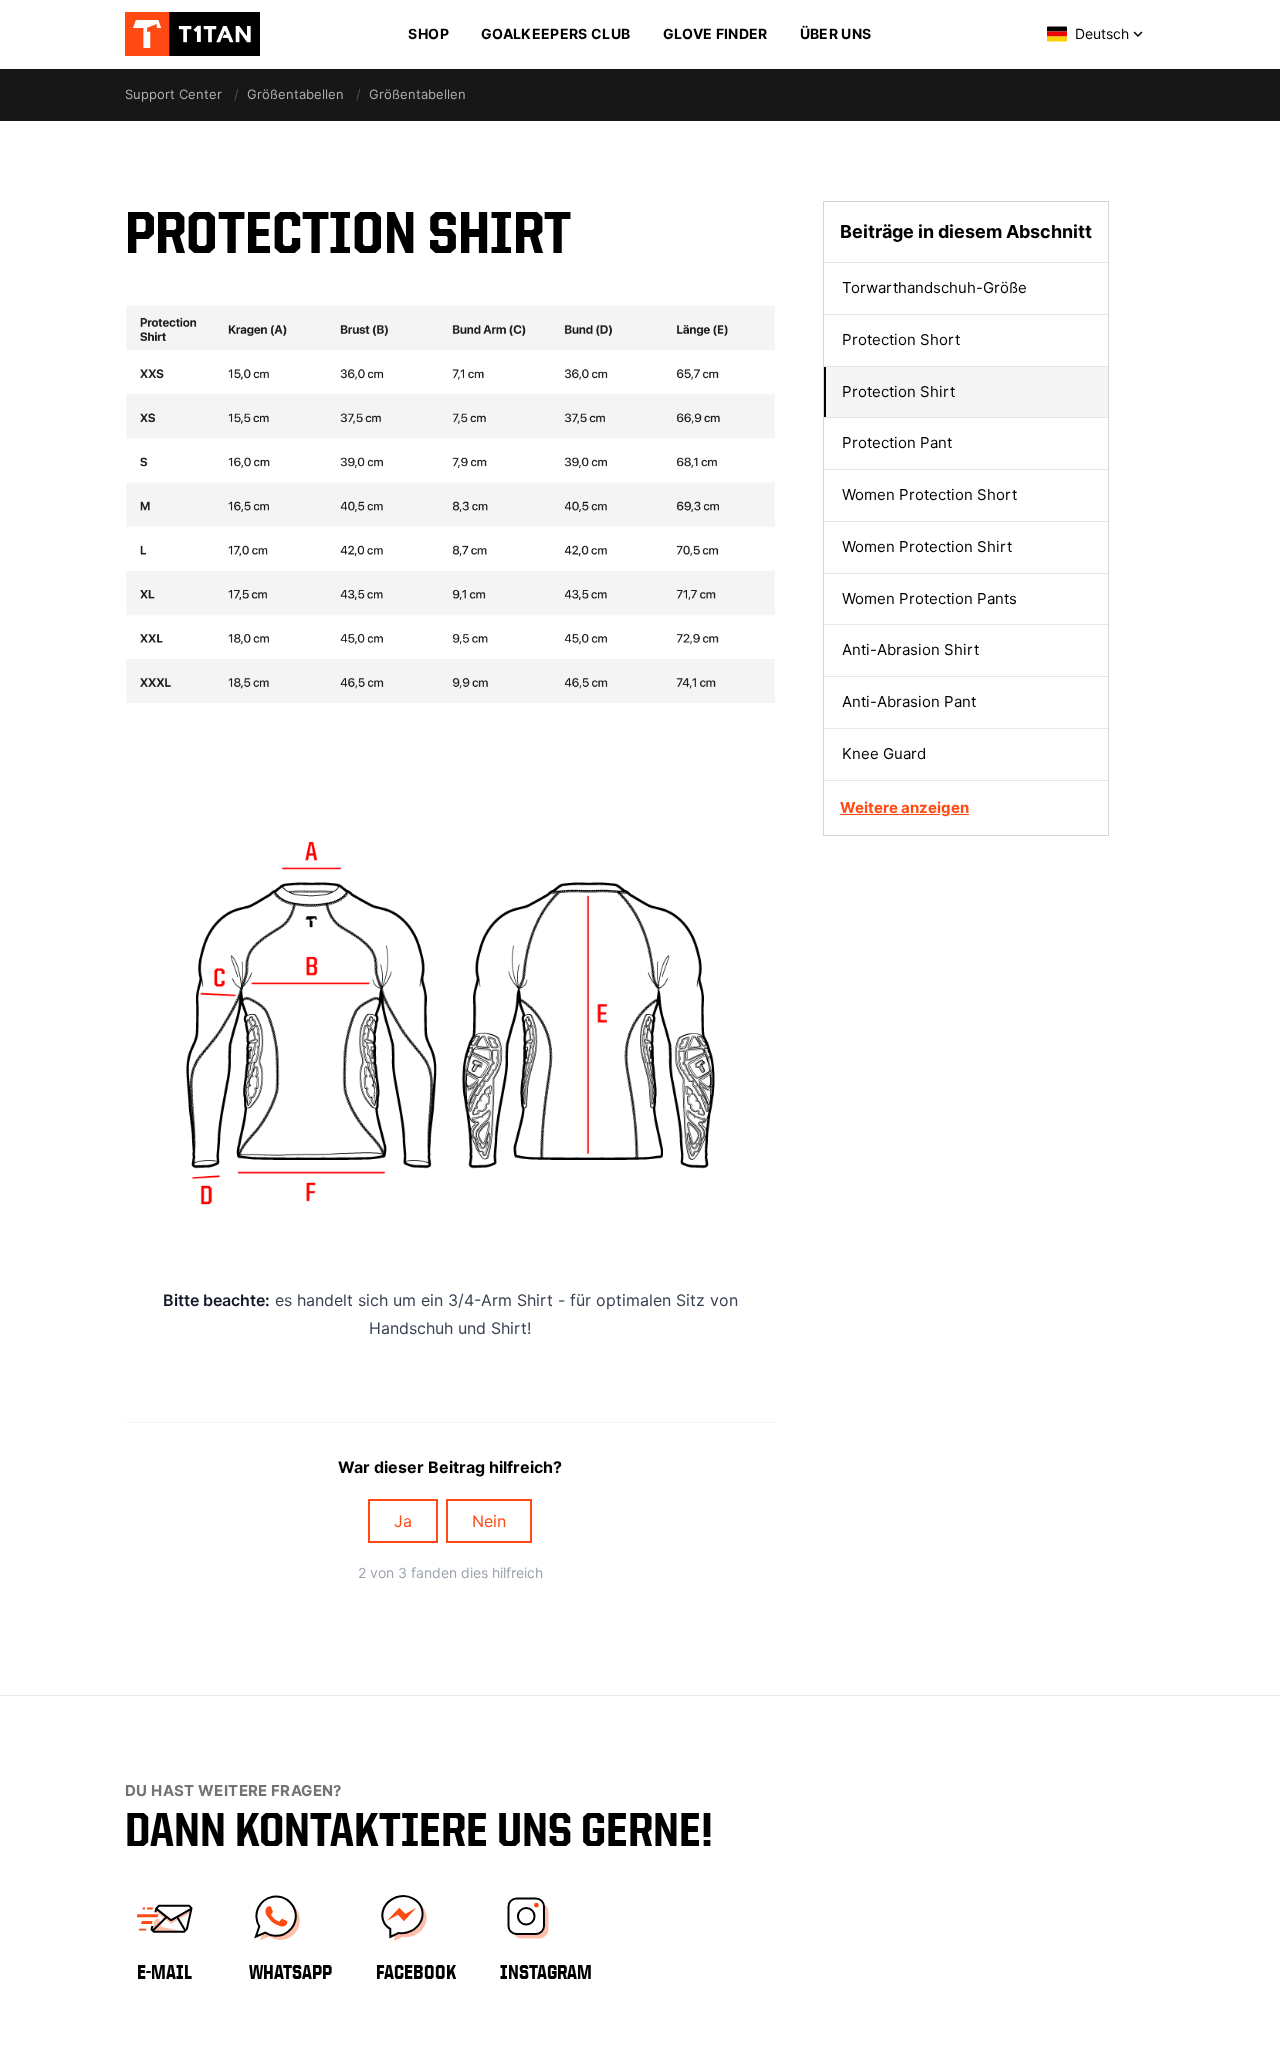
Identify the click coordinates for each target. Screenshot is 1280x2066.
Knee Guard (884, 752)
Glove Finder (715, 33)
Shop (428, 33)
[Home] (205, 34)
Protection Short (901, 338)
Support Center (173, 94)
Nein (489, 1521)
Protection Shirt (898, 390)
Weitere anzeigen (904, 806)
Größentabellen (295, 94)
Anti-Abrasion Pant (909, 701)
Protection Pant (897, 442)
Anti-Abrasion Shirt (910, 649)
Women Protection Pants (929, 597)
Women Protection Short (929, 494)
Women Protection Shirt (927, 545)
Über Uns (836, 33)
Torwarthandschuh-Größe (934, 287)
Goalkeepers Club (556, 33)
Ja (403, 1521)
